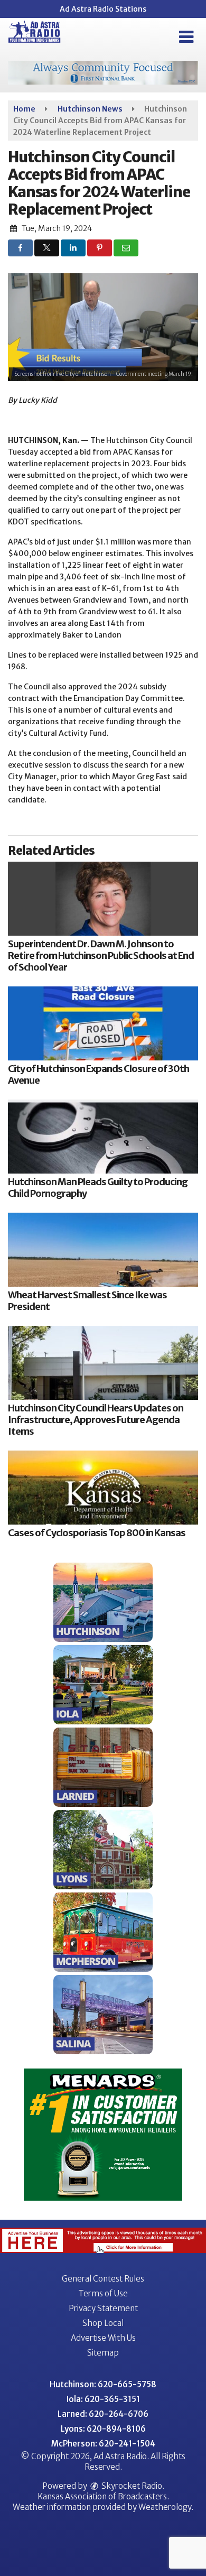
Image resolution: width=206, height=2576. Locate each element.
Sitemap (103, 2353)
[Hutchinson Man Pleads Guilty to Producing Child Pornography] (103, 1137)
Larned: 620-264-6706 (103, 2414)
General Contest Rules (103, 2279)
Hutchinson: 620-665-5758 (103, 2384)
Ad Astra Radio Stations (103, 9)
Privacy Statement (103, 2308)
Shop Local (103, 2323)
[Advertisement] (103, 73)
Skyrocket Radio (131, 2486)
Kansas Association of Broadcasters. (103, 2496)
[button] (186, 37)
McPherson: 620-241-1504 (103, 2444)
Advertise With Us (103, 2338)
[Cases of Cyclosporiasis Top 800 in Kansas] (103, 1488)
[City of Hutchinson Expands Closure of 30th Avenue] (103, 1023)
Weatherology (165, 2507)
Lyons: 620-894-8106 (103, 2429)
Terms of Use (103, 2293)
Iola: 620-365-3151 (103, 2399)
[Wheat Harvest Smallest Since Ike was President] (103, 1250)
